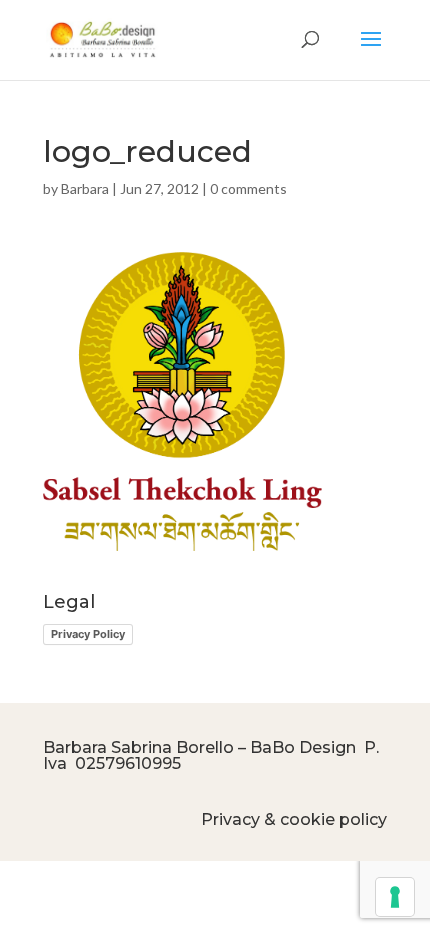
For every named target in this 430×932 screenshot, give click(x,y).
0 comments (248, 188)
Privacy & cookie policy (294, 819)
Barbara (85, 188)
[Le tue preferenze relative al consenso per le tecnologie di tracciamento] (395, 897)
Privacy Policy (88, 634)
